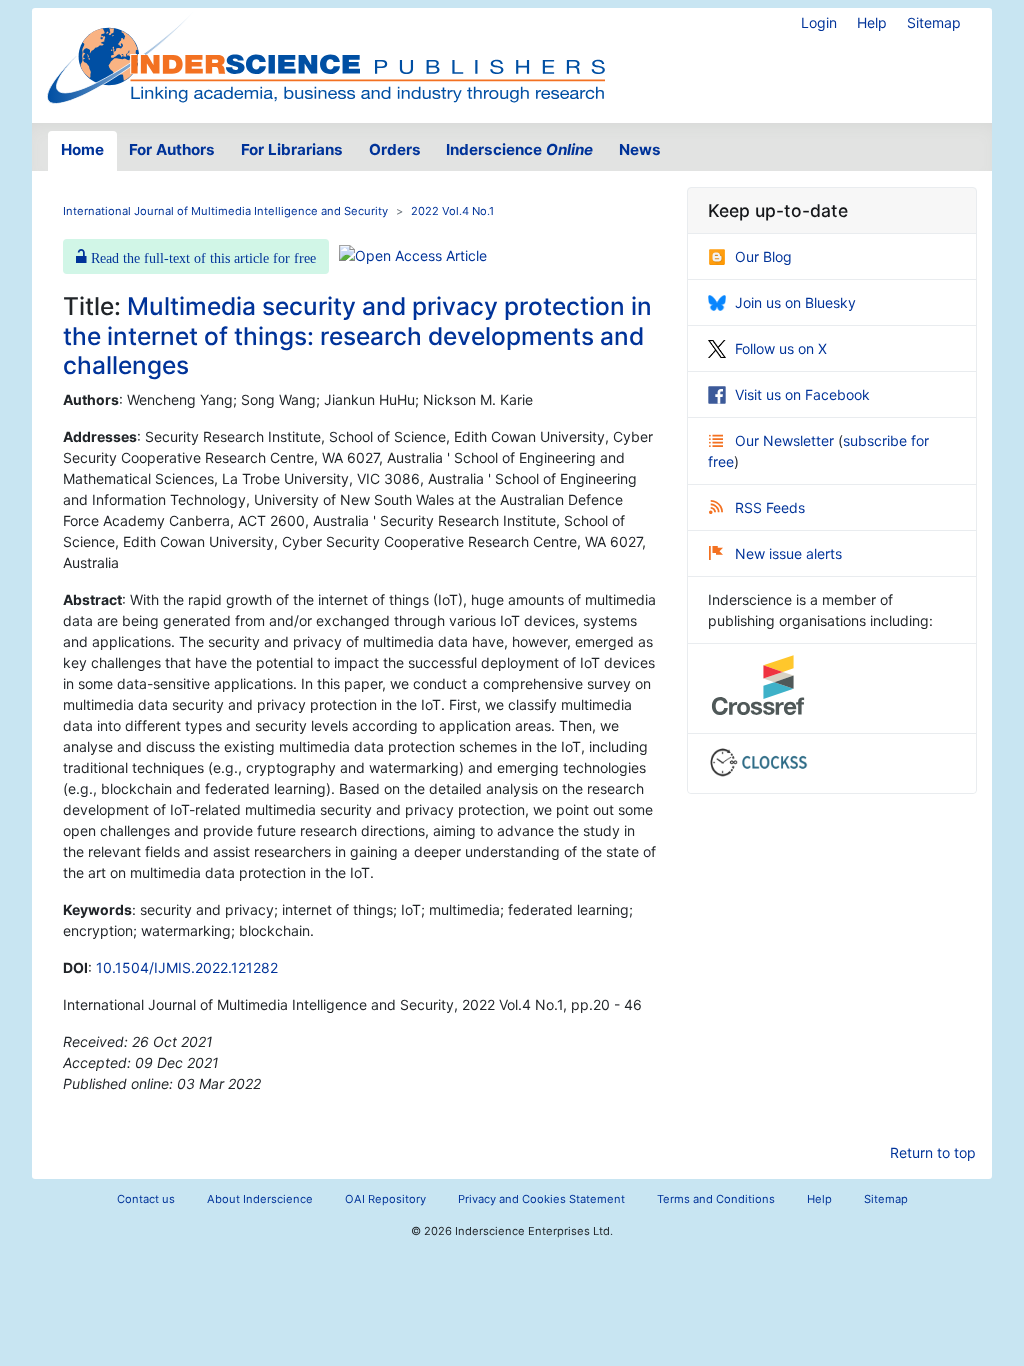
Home (82, 149)
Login (819, 22)
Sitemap (934, 22)
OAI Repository (385, 1199)
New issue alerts (788, 553)
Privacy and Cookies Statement (541, 1199)
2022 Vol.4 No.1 (452, 211)
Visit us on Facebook (802, 394)
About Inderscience (260, 1199)
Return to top (933, 1152)
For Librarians (292, 149)
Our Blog (763, 256)
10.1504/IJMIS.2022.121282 (187, 967)
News (640, 149)
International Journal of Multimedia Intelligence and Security (225, 211)
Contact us (146, 1199)
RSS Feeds (770, 507)
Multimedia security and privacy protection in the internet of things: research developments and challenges (357, 335)
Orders (395, 149)
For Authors (172, 149)
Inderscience (519, 149)
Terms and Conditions (716, 1199)
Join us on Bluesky (795, 302)
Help (872, 22)
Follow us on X (781, 348)
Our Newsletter (786, 440)
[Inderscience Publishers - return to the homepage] (326, 57)
